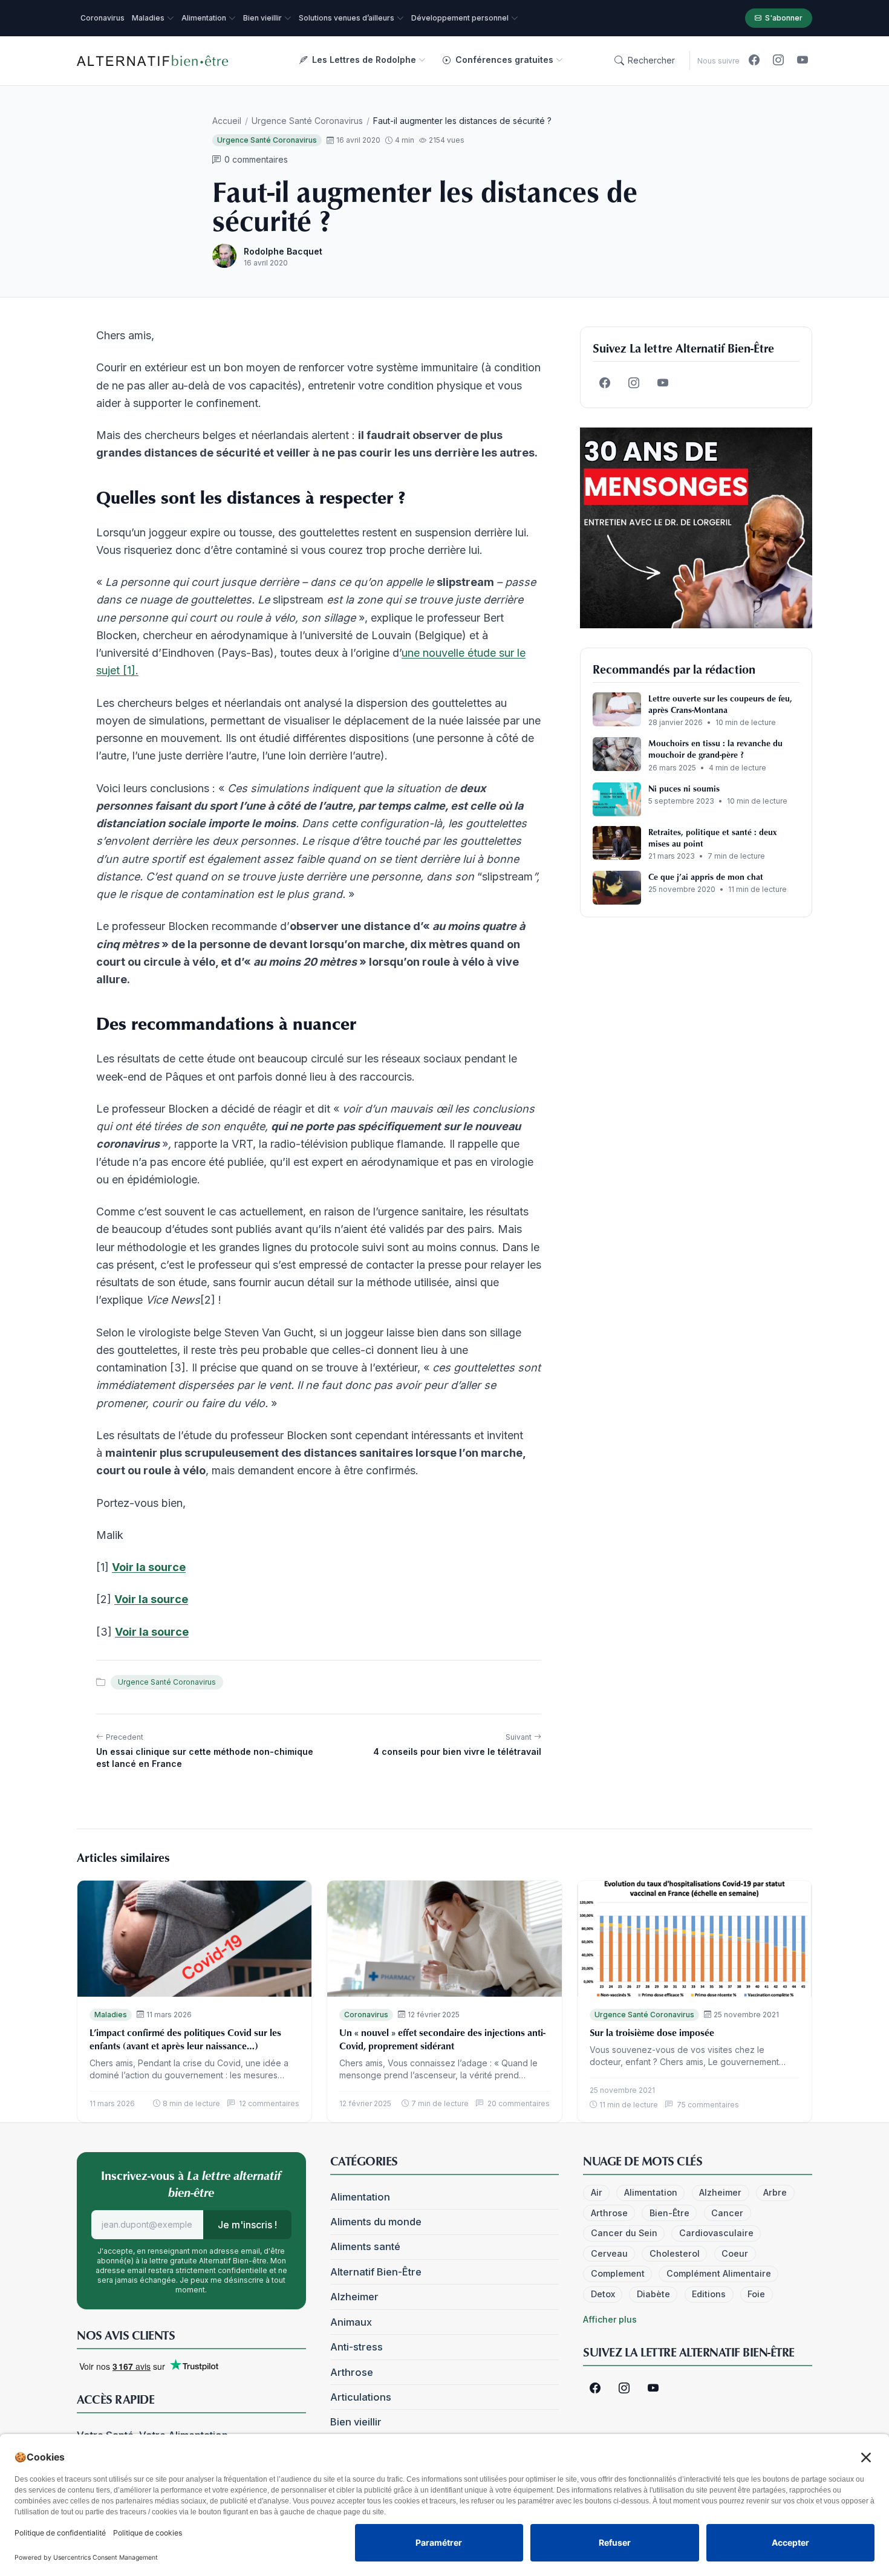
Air (597, 2192)
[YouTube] (803, 60)
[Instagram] (778, 60)
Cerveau (609, 2253)
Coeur (735, 2253)
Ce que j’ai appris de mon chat (706, 877)
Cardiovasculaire (716, 2233)
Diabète (653, 2294)
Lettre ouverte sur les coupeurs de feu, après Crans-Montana (720, 704)
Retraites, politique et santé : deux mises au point (712, 838)
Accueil (227, 121)
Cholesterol (675, 2253)
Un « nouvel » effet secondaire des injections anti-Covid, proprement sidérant (442, 2039)
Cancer (727, 2213)
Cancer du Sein (624, 2233)
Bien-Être (669, 2213)
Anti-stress (357, 2347)
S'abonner (784, 18)
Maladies (111, 2015)
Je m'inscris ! (247, 2225)
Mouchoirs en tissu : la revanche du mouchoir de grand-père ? (715, 749)
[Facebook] (754, 60)
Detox (603, 2294)
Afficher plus (610, 2319)
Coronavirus (366, 2015)
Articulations (361, 2397)
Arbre (775, 2192)
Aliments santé (365, 2246)
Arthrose (352, 2372)
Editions (709, 2294)
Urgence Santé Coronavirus (307, 121)
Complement (618, 2273)
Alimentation (360, 2197)
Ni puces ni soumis (684, 788)
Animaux (351, 2322)
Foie (756, 2294)
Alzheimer (354, 2297)
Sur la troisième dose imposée (652, 2032)
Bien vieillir (356, 2422)
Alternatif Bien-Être (376, 2272)
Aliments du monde (376, 2222)
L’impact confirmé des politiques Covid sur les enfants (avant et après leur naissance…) (185, 2039)
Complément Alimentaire (719, 2273)
